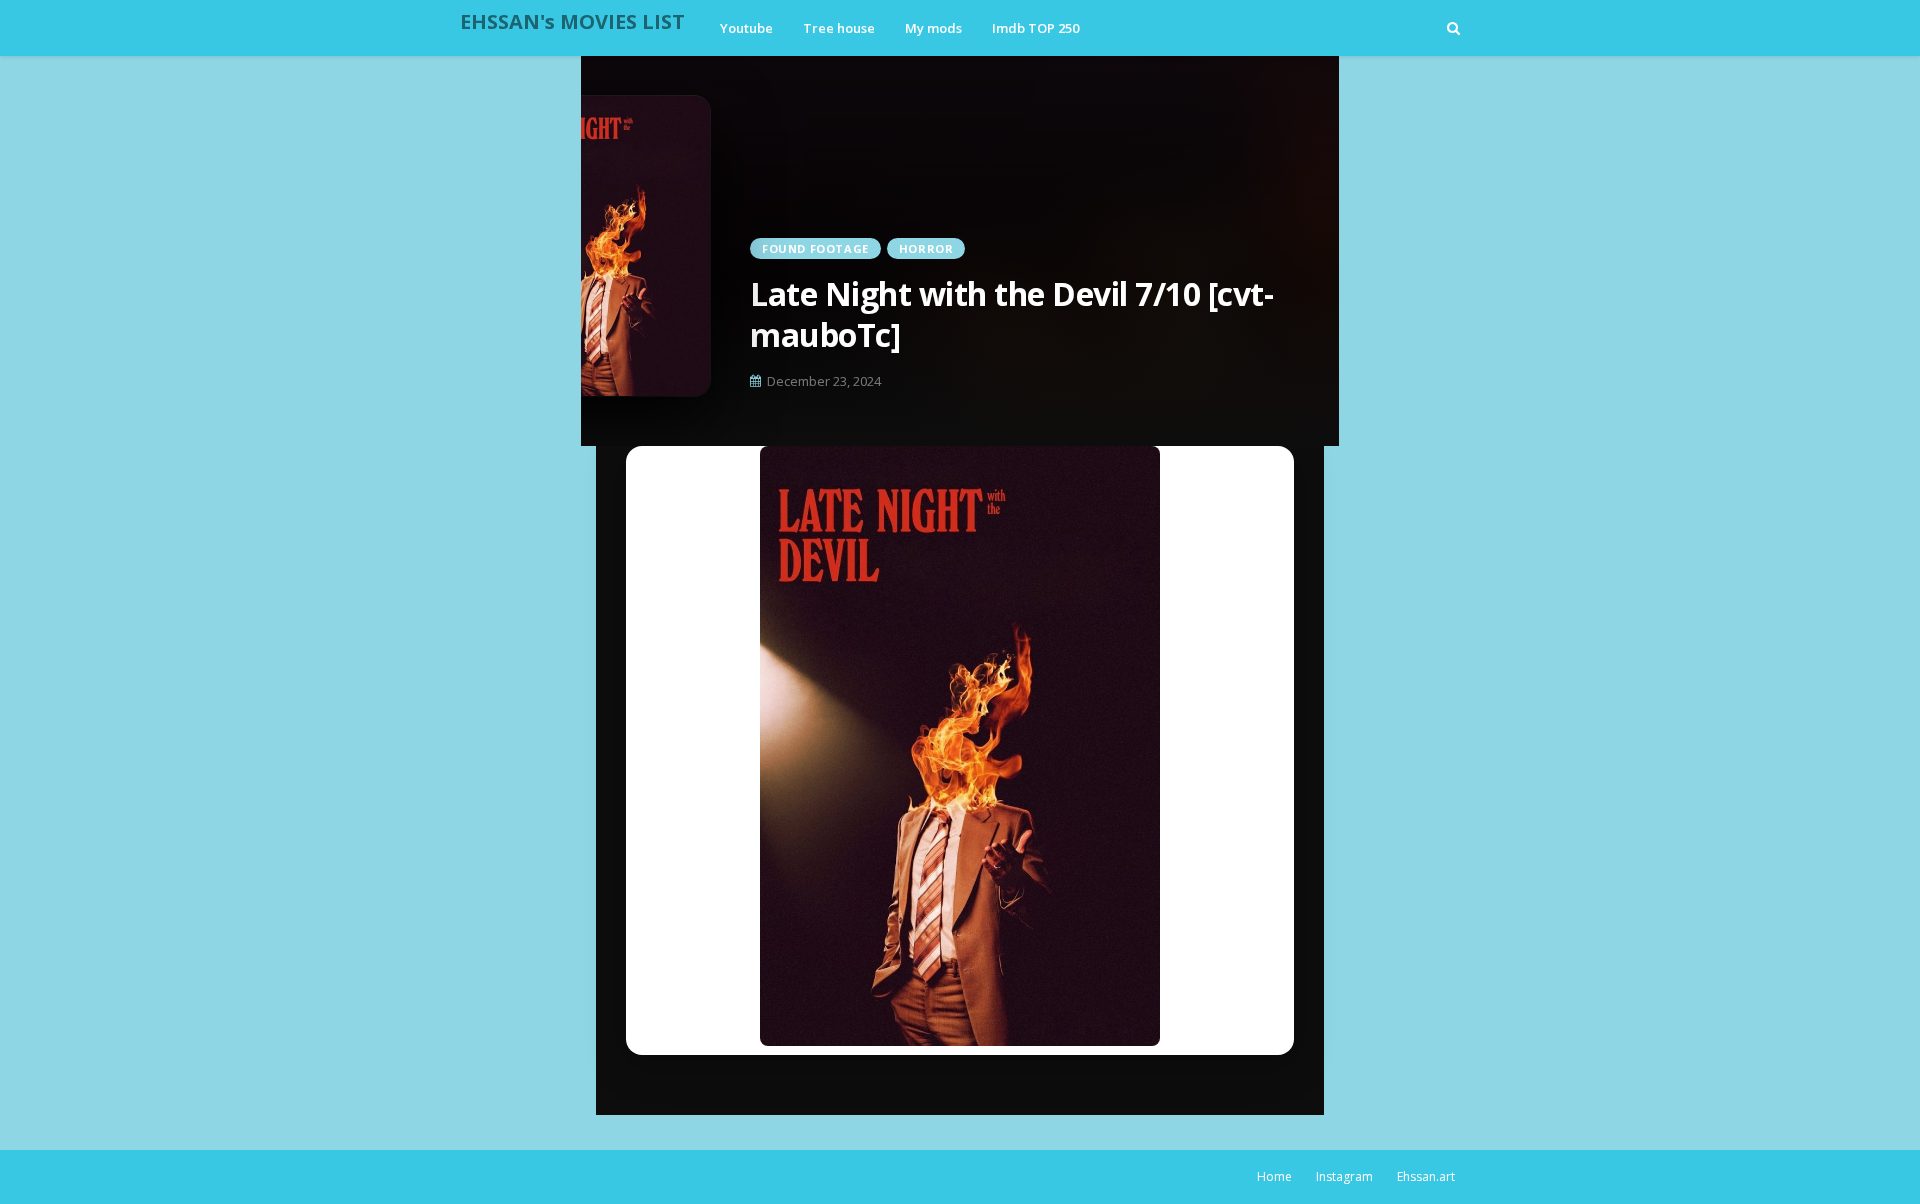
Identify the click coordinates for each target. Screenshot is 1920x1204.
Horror (926, 248)
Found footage (815, 248)
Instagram (1344, 1176)
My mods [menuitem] (933, 28)
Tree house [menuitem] (839, 28)
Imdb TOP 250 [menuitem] (1035, 28)
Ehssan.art (1426, 1176)
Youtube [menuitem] (746, 28)
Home (1274, 1176)
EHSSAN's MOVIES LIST (572, 21)
